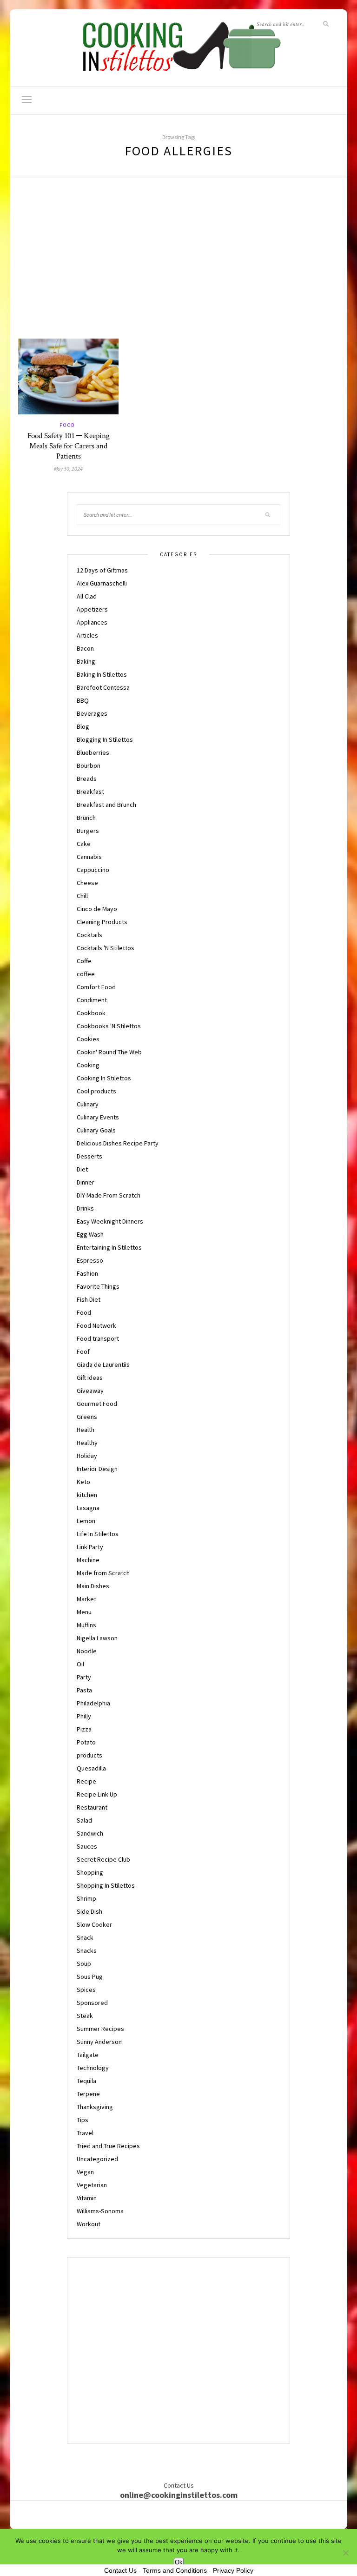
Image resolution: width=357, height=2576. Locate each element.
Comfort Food (96, 987)
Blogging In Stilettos (105, 739)
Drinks (85, 1208)
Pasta (84, 1690)
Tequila (86, 2081)
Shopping (90, 1872)
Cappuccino (93, 870)
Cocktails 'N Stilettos (106, 948)
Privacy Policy (233, 2570)
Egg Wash (90, 1234)
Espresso (90, 1260)
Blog (83, 726)
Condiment (92, 1000)
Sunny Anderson (99, 2042)
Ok (179, 2562)
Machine (88, 1560)
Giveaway (90, 1391)
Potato (86, 1742)
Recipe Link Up (97, 1794)
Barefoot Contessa (103, 687)
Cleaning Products (102, 922)
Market (86, 1599)
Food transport (98, 1338)
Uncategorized (97, 2159)
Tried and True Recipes (108, 2146)
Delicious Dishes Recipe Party (118, 1143)
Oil (80, 1664)
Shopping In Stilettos (106, 1885)
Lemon (86, 1521)
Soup (84, 1964)
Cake (84, 844)
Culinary (88, 1104)
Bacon (85, 648)
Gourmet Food (97, 1404)
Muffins (86, 1625)
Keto (83, 1482)
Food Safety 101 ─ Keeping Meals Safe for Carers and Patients (69, 446)
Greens (87, 1417)
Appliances (92, 622)
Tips (83, 2120)
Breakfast (90, 792)
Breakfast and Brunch (106, 805)
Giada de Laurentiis (103, 1365)
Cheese (87, 883)
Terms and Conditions (175, 2570)
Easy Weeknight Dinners (110, 1221)
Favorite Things (98, 1286)
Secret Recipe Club (103, 1859)
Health (86, 1430)
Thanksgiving (95, 2107)
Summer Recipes (100, 2029)
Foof (83, 1351)
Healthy (87, 1443)
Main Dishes (93, 1586)
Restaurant (92, 1807)
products (89, 1755)
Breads (87, 779)
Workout (89, 2224)
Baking (86, 661)
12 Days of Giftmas (102, 570)
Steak (85, 2016)
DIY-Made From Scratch (109, 1195)
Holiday (87, 1456)
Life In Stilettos (98, 1534)
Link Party (90, 1547)
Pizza (84, 1729)
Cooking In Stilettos (104, 1078)
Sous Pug (90, 1977)
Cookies (88, 1039)
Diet (82, 1169)
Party (84, 1677)
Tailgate (88, 2055)
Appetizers (92, 609)
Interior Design (97, 1469)
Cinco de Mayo (97, 909)
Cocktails (89, 935)
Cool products (96, 1091)
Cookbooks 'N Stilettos (109, 1026)
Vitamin (87, 2198)
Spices (86, 1990)
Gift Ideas (90, 1378)
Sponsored (92, 2003)
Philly (84, 1716)
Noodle (87, 1651)
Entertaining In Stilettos (109, 1247)
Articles (87, 635)
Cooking (88, 1065)
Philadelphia (93, 1703)
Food (67, 425)
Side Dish (89, 1911)
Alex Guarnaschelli (102, 583)
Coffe (84, 961)
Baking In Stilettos (102, 674)
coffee (86, 974)
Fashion (87, 1273)
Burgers (88, 831)
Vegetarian (92, 2185)
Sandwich (90, 1833)
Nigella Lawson (97, 1638)
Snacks (87, 1950)
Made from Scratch (103, 1573)
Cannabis (89, 857)
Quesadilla (91, 1768)
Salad (84, 1820)
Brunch (86, 818)
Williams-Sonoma (100, 2211)
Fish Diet (89, 1299)
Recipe (86, 1781)
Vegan (85, 2172)
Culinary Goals (96, 1130)
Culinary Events (98, 1117)
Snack (85, 1937)
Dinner (86, 1182)
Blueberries (93, 752)
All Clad (87, 596)
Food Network (96, 1325)
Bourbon (89, 765)
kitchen (87, 1495)
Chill (82, 896)
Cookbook (91, 1013)
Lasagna (88, 1508)
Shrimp (86, 1898)
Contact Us (120, 2570)
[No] (345, 2553)
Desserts (89, 1156)
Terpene (88, 2094)
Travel (85, 2133)
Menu (84, 1612)
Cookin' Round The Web (109, 1052)
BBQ (83, 700)
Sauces (87, 1846)
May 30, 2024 (68, 469)
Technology (93, 2068)
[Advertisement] (178, 269)
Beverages (92, 713)
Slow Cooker (94, 1924)
